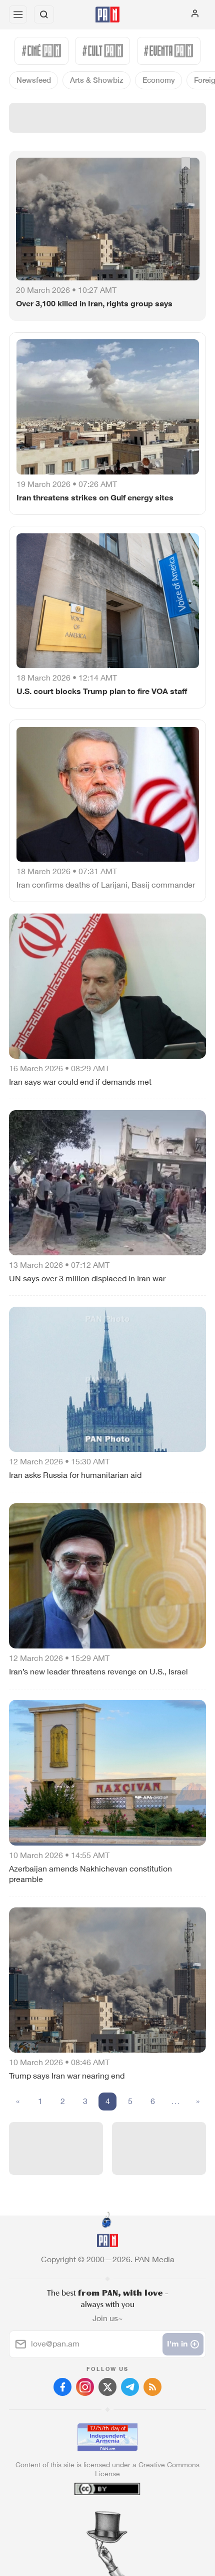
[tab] (87, 2516)
